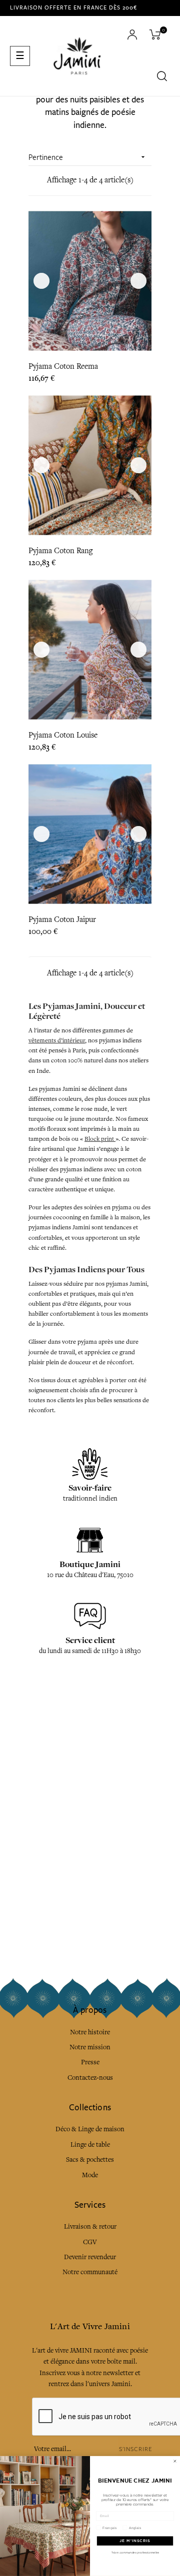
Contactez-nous (90, 2078)
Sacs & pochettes (90, 2159)
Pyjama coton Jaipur (62, 919)
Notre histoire (90, 2032)
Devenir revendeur (90, 2257)
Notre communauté (90, 2272)
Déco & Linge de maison (90, 2129)
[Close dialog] (175, 2461)
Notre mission (90, 2047)
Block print (100, 1139)
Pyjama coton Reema (63, 366)
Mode (90, 2175)
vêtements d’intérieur (57, 1040)
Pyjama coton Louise (63, 735)
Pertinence (88, 157)
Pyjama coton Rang (60, 551)
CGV (90, 2242)
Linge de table (90, 2145)
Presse (90, 2062)
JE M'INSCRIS (135, 2541)
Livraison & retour (90, 2226)
